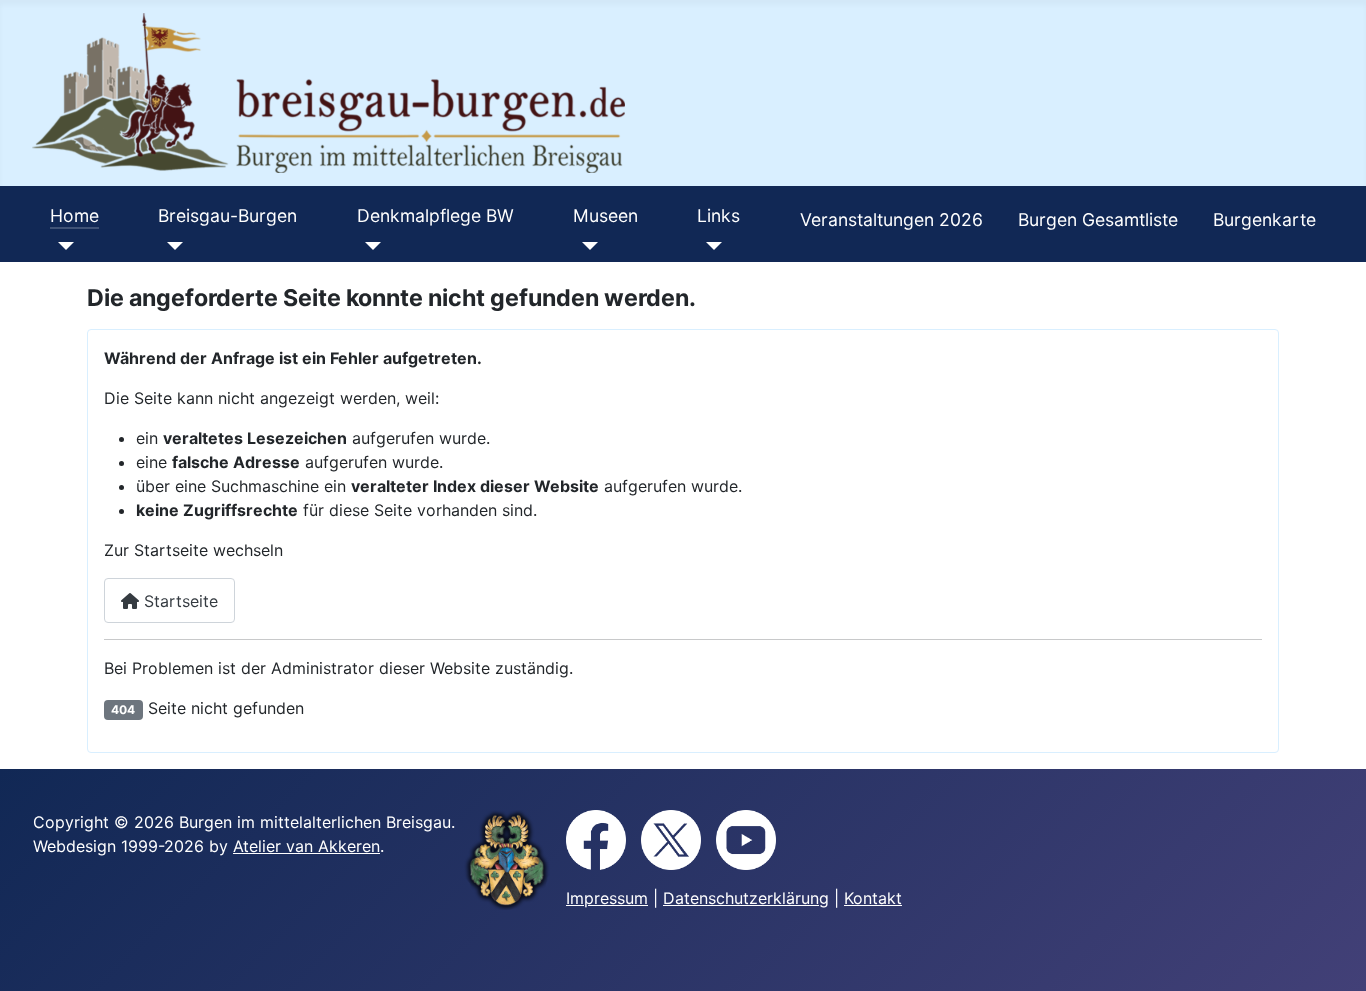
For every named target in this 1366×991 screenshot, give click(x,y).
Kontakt (873, 898)
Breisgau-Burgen (227, 215)
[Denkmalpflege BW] (369, 246)
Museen (605, 215)
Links (718, 215)
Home (74, 215)
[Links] (709, 246)
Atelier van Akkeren (306, 846)
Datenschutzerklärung (746, 898)
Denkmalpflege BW (435, 215)
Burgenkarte (1264, 219)
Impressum (607, 898)
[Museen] (585, 246)
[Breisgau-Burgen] (170, 246)
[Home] (62, 246)
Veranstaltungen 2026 (891, 219)
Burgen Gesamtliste (1098, 219)
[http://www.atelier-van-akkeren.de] (507, 860)
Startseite (178, 601)
